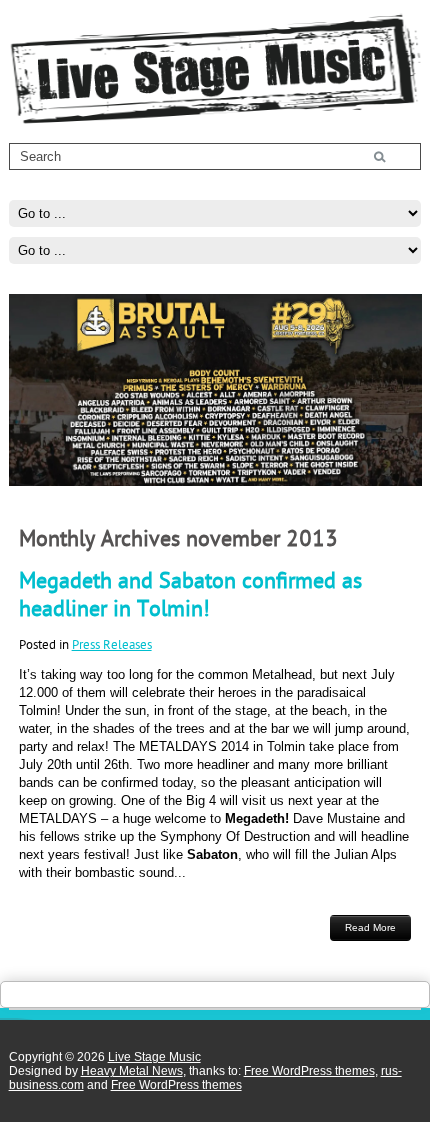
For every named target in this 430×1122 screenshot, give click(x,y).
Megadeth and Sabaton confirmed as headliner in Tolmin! (190, 594)
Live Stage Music (154, 1057)
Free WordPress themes (309, 1071)
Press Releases (112, 644)
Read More (370, 927)
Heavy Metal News (132, 1071)
